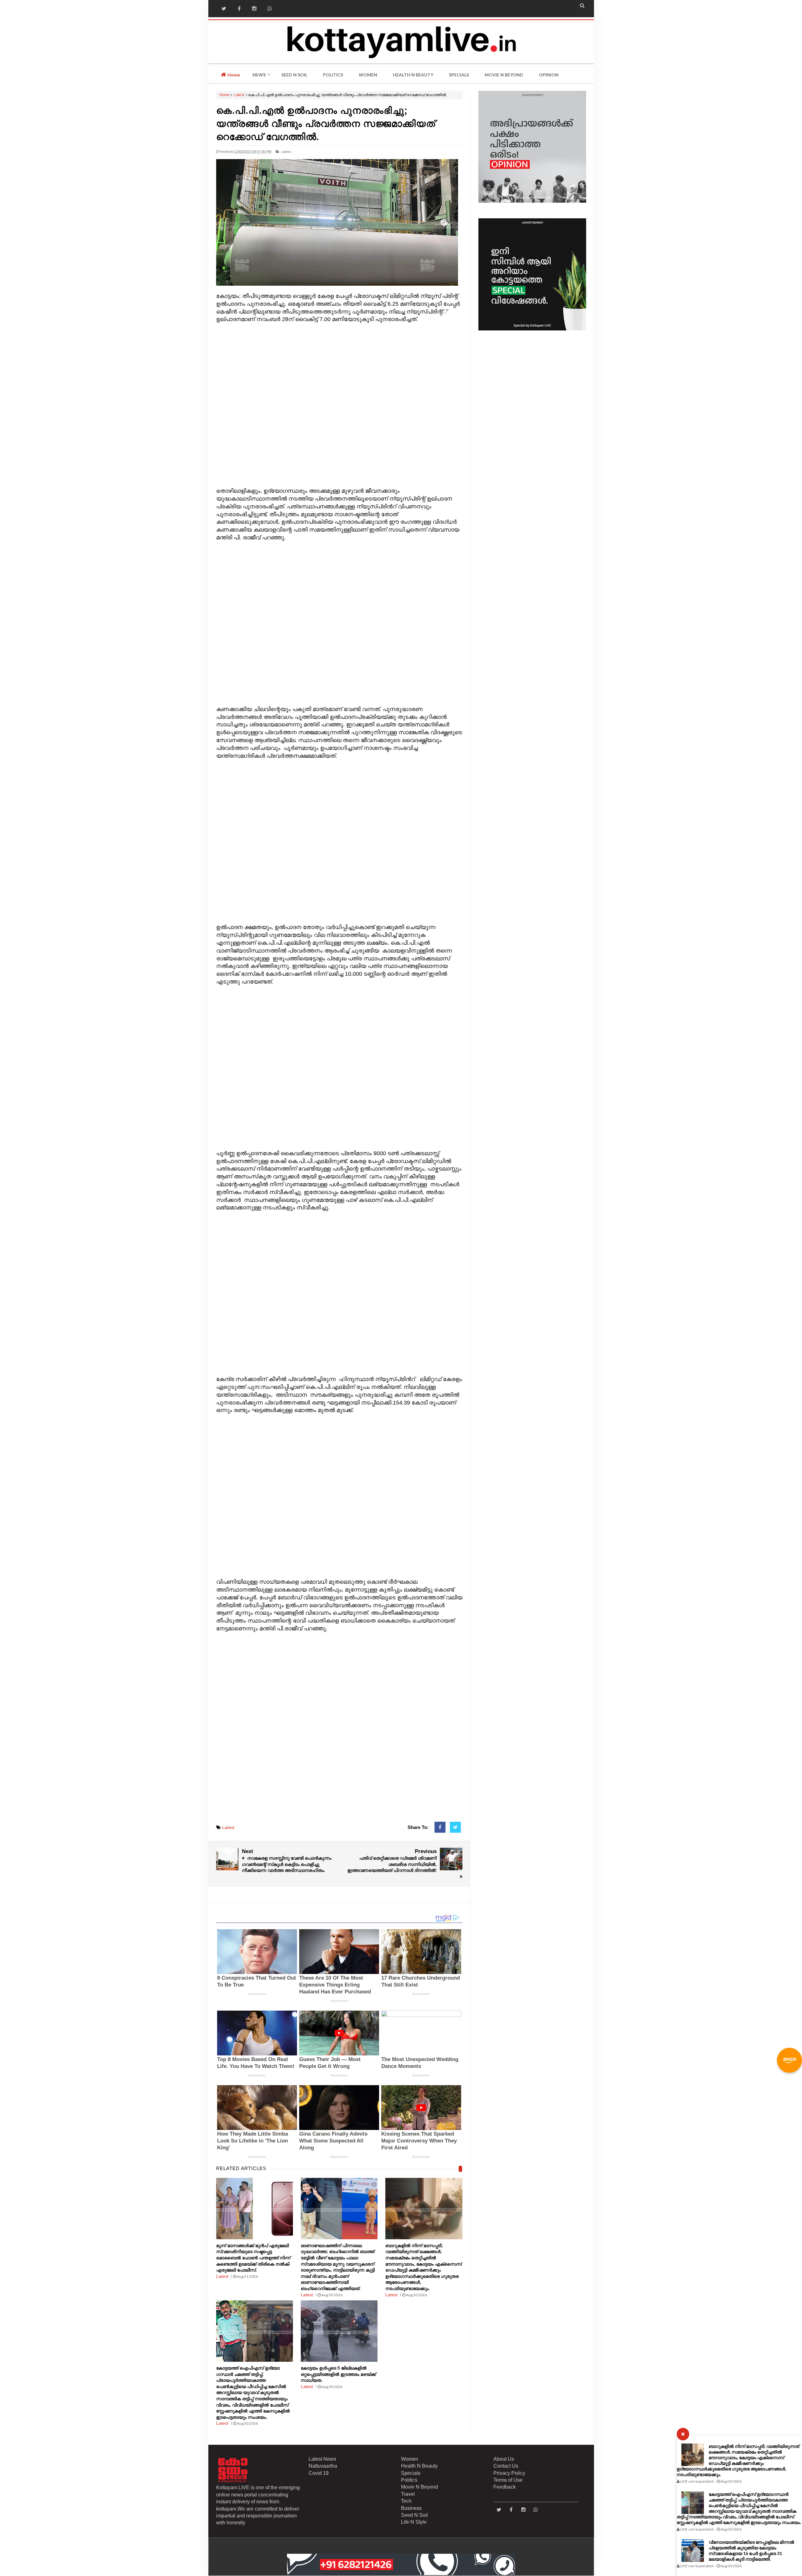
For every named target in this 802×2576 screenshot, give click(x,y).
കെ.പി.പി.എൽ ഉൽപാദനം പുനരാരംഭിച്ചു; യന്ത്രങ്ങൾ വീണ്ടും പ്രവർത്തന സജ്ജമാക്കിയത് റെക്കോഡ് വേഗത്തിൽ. (326, 124)
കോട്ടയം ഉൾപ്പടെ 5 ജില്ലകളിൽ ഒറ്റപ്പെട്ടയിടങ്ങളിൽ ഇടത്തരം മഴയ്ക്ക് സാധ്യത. (338, 2374)
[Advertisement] (339, 405)
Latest (239, 95)
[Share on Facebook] (440, 1827)
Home (233, 75)
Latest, (286, 152)
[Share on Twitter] (455, 1827)
